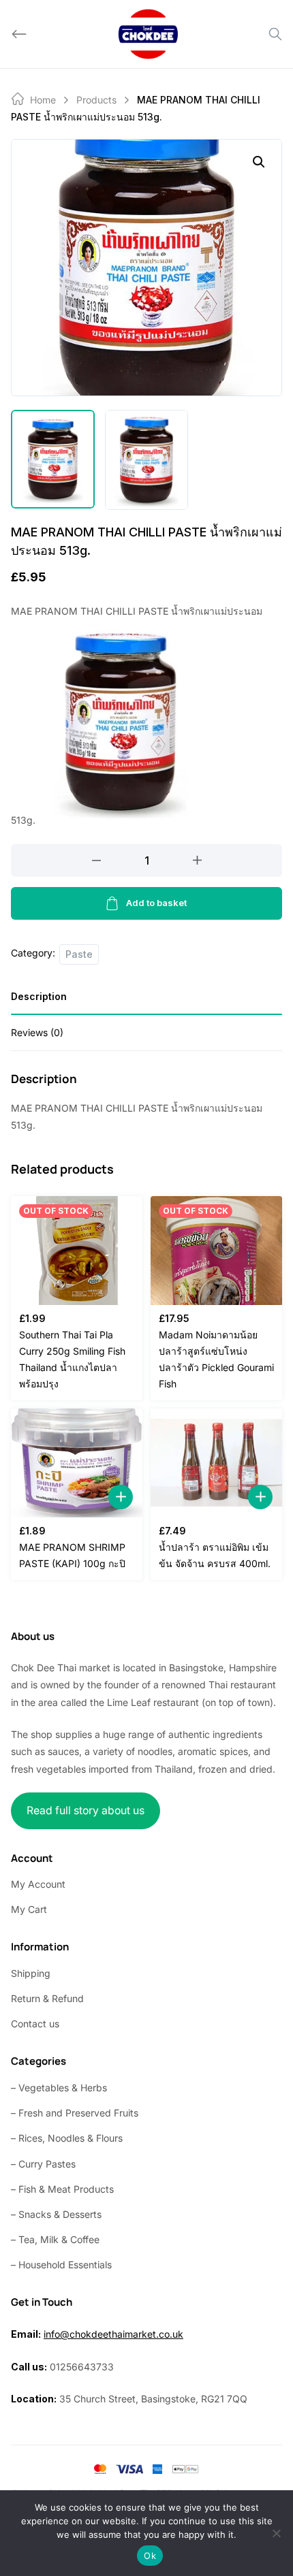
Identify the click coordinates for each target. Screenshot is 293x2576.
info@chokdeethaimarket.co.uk (113, 2334)
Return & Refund (47, 1998)
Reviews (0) (37, 1032)
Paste (79, 954)
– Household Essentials (61, 2265)
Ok (150, 2556)
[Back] (19, 34)
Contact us (35, 2024)
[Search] (275, 34)
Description (39, 996)
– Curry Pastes (43, 2164)
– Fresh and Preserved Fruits (75, 2113)
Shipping (31, 1973)
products (96, 100)
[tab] (146, 1001)
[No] (276, 2533)
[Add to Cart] (121, 1497)
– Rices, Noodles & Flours (67, 2138)
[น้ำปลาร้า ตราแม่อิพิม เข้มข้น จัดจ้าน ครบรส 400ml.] (216, 1463)
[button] (259, 162)
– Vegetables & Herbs (59, 2088)
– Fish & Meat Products (62, 2189)
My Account (38, 1884)
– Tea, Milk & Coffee (55, 2239)
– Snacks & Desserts (56, 2214)
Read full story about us (86, 1810)
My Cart (29, 1909)
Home (43, 100)
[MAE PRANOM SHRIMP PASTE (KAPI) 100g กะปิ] (77, 1463)
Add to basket (156, 903)
